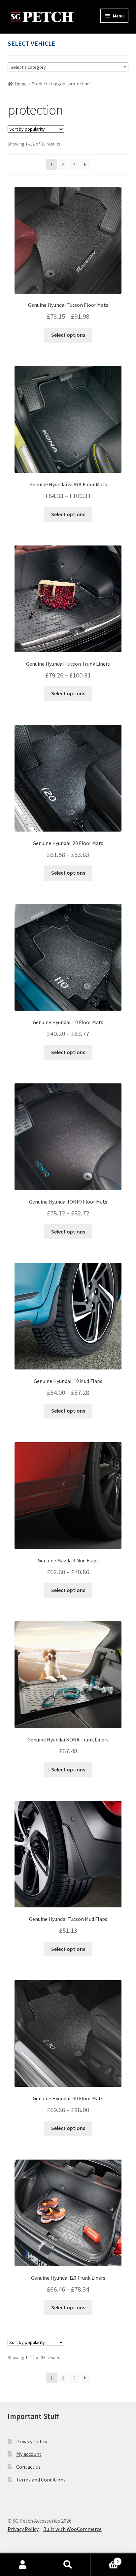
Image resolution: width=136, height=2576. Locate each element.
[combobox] (68, 67)
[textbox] (68, 67)
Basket (105, 2559)
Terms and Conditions (41, 2480)
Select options (68, 335)
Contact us (28, 2467)
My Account (23, 2565)
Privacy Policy (32, 2441)
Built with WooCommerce (72, 2529)
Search (68, 2565)
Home (21, 84)
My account (29, 2454)
